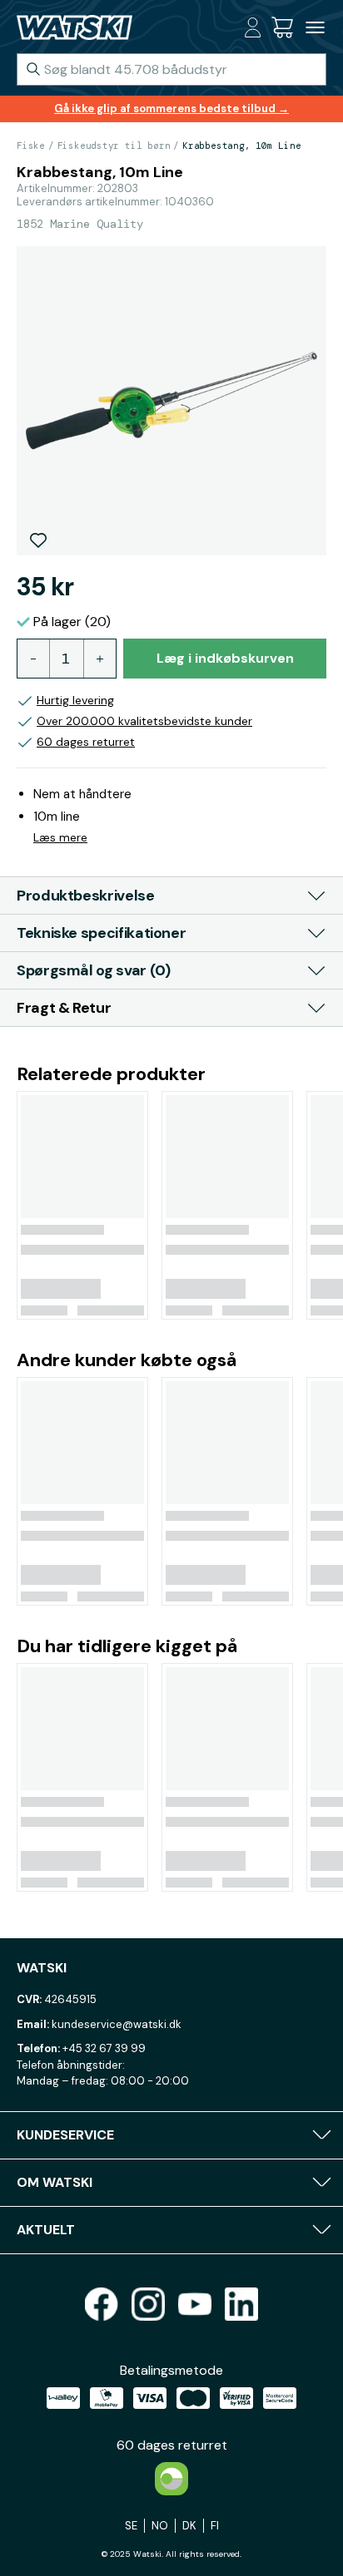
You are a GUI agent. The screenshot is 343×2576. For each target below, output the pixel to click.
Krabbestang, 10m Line (241, 146)
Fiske (31, 146)
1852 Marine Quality (80, 224)
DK (189, 2526)
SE (131, 2526)
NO (160, 2526)
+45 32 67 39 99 (104, 2048)
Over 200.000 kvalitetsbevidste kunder (144, 721)
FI (215, 2526)
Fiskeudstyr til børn (114, 146)
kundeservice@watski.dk (117, 2024)
